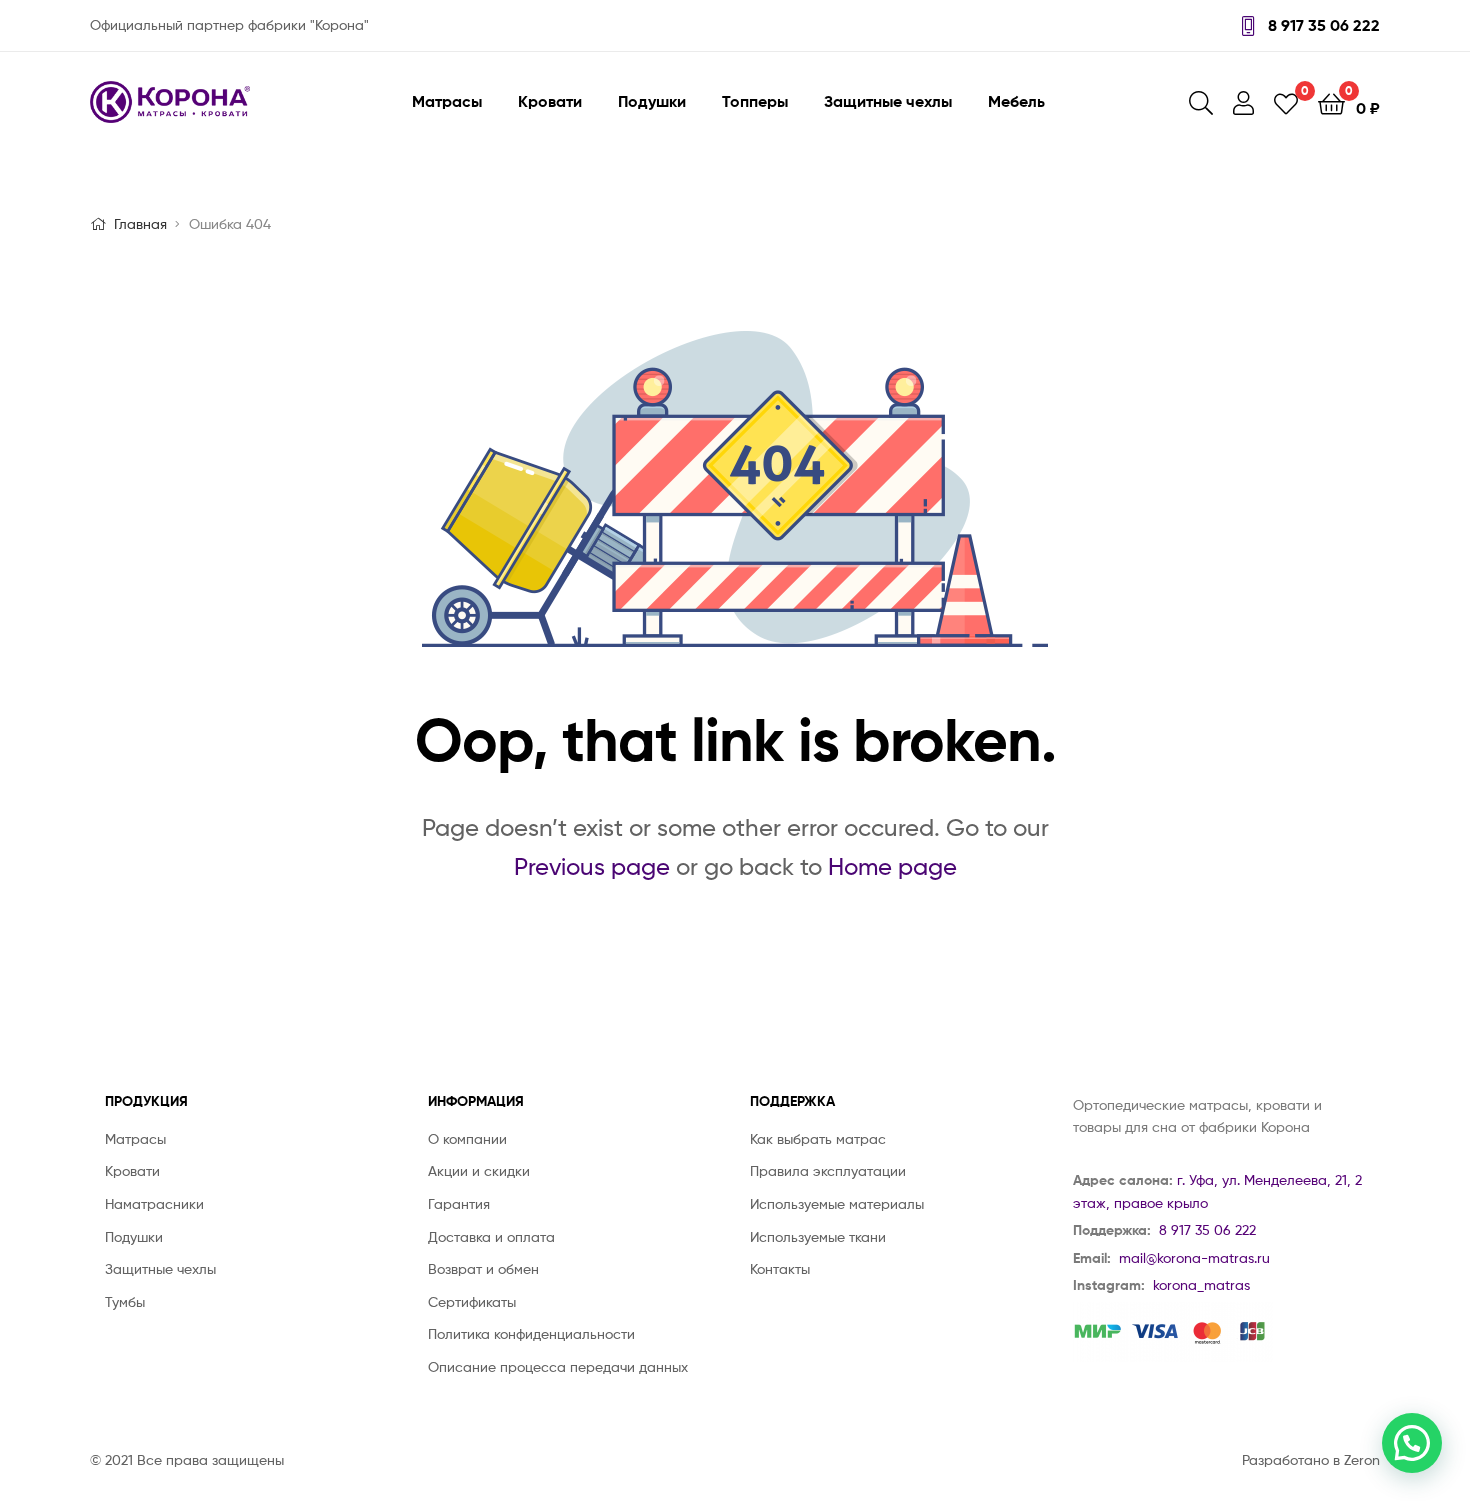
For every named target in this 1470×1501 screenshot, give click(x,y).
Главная (140, 223)
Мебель (1016, 101)
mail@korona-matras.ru (1194, 1257)
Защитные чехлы (888, 101)
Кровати (550, 101)
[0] (1286, 102)
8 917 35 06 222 (1322, 25)
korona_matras (1201, 1284)
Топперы (755, 101)
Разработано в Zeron (1311, 1459)
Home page (892, 866)
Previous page (592, 866)
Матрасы (447, 101)
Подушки (652, 101)
